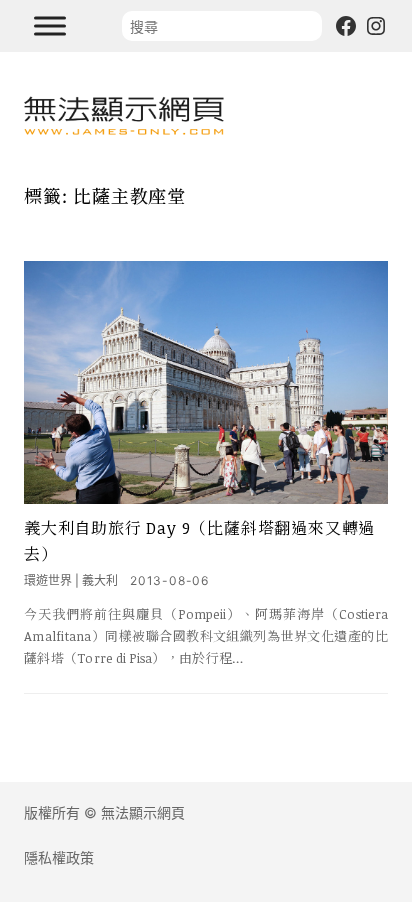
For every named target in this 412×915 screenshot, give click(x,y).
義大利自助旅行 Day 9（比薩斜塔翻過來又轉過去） (199, 541)
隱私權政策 (59, 857)
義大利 (100, 580)
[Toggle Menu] (50, 25)
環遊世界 (48, 580)
